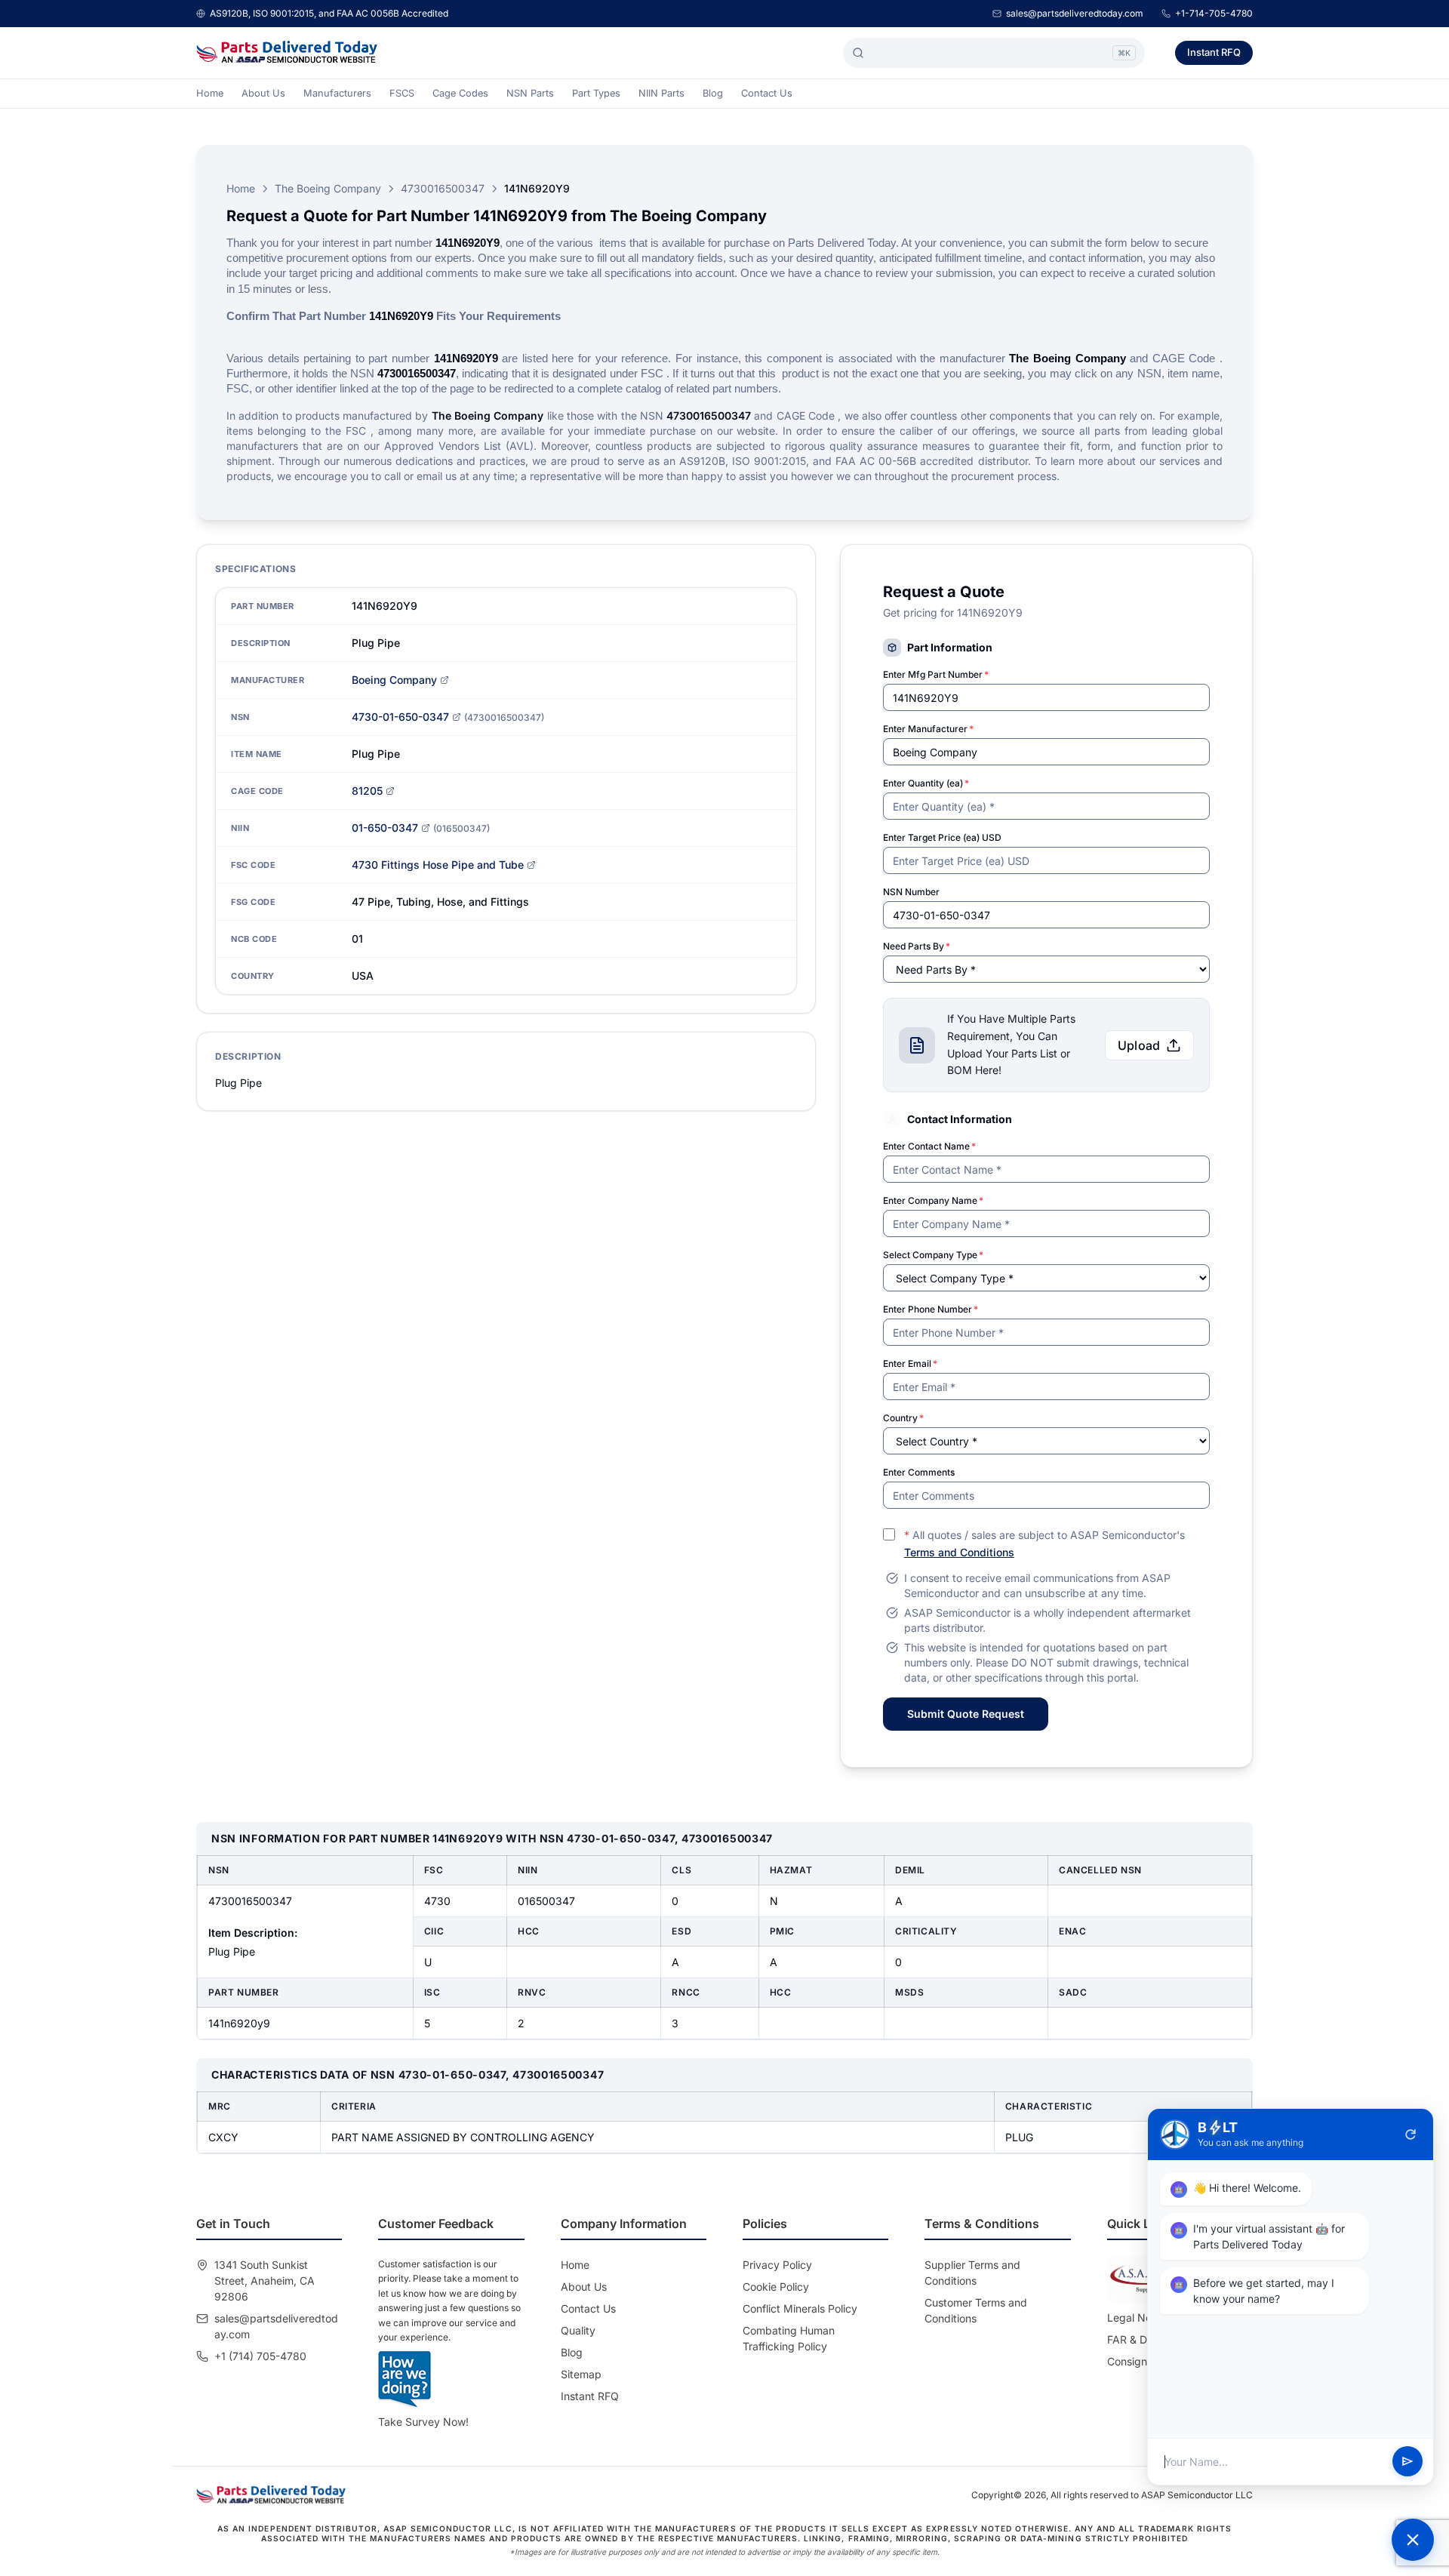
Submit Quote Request (966, 1714)
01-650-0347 (385, 828)
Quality (578, 2330)
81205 (367, 791)
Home (210, 93)
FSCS (402, 93)
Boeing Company (394, 680)
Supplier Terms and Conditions (972, 2273)
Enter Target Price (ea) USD (942, 837)
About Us (263, 93)
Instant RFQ (1214, 52)
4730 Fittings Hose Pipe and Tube (438, 865)
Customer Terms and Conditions (976, 2310)
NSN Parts (530, 93)
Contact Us (767, 93)
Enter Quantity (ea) (926, 783)
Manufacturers (337, 93)
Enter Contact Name (929, 1146)
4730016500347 (443, 188)
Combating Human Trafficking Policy (789, 2338)
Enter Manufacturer (928, 729)
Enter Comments (919, 1472)
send (1407, 2462)
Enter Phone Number (931, 1309)
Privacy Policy (777, 2265)
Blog (713, 93)
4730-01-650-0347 (400, 717)
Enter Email (910, 1363)
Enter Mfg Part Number (936, 674)
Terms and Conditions (959, 1552)
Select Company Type (933, 1255)
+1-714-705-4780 (1214, 13)
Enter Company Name (933, 1200)
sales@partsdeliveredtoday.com (1075, 13)
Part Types (596, 93)
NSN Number (911, 892)
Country (903, 1418)
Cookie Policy (776, 2287)
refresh (1411, 2134)
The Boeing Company (328, 188)
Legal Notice (1138, 2317)
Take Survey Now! (423, 2422)
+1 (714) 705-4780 (260, 2356)
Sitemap (581, 2374)
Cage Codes (460, 93)
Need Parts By (917, 946)
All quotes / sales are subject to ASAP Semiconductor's (1044, 1543)
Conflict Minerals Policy (800, 2308)
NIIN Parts (661, 93)
